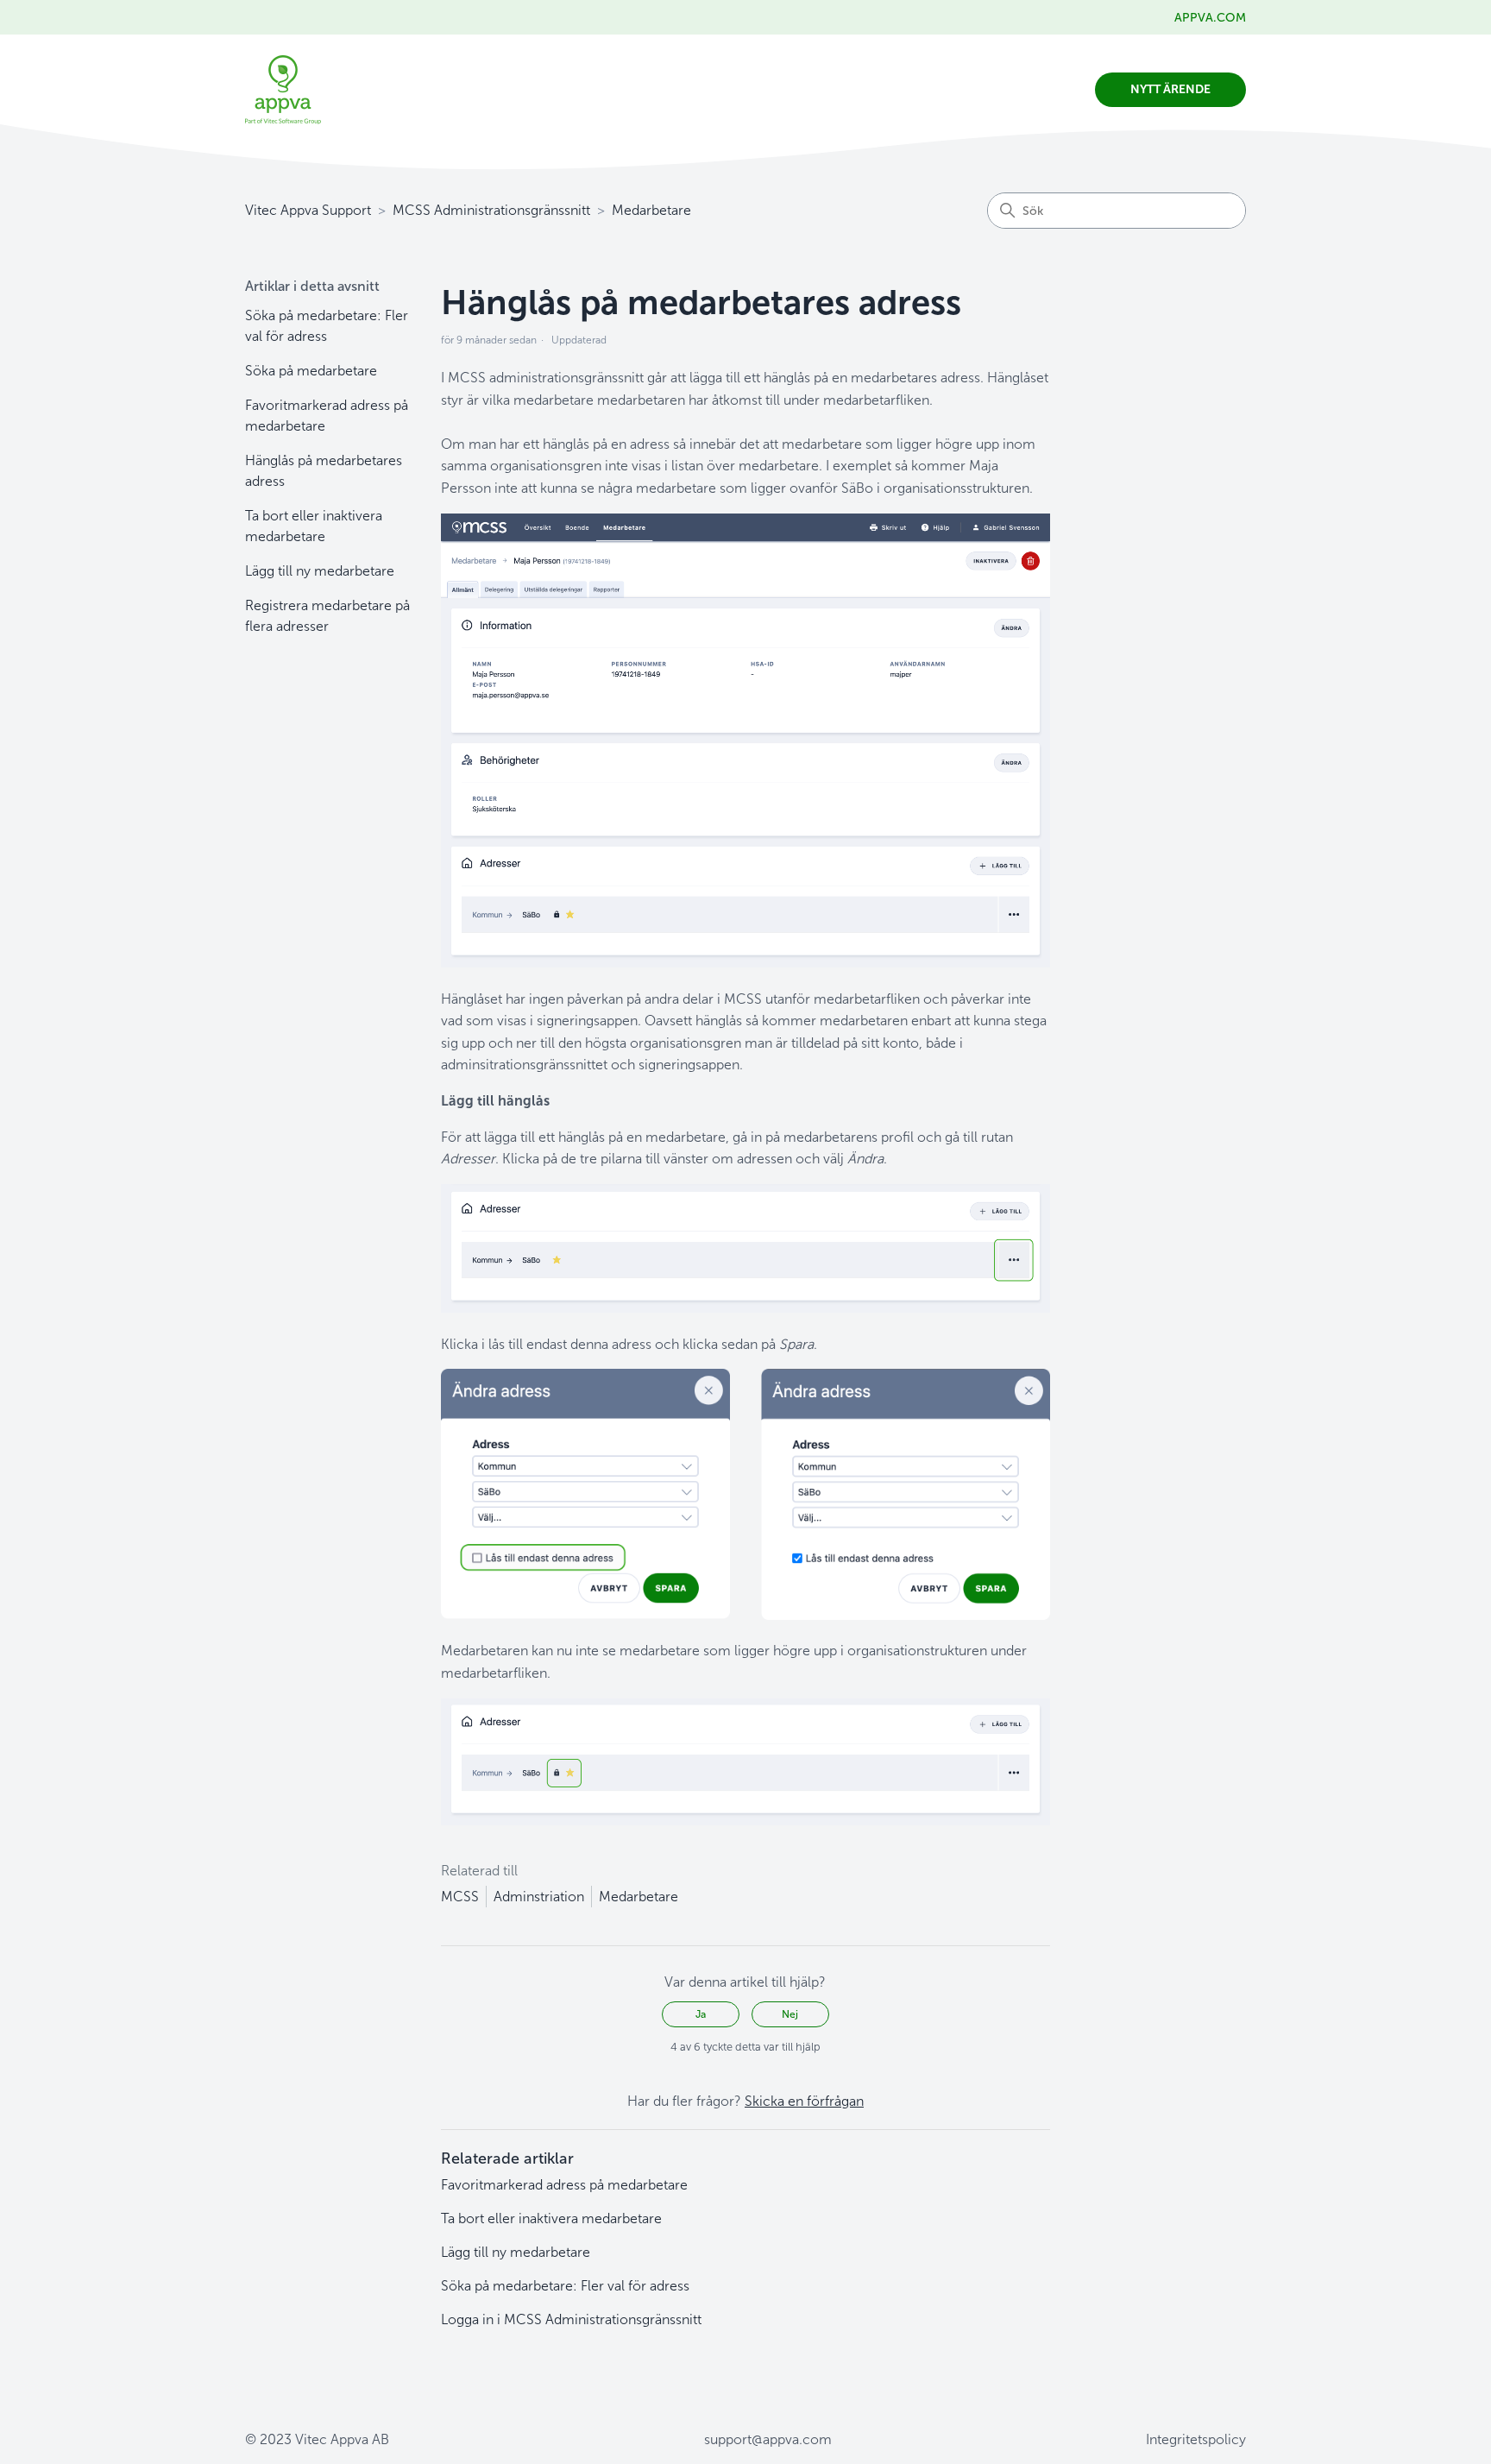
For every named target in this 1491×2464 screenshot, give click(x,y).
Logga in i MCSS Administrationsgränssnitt (571, 2319)
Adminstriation (539, 1897)
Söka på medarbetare (311, 371)
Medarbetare (651, 210)
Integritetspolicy (1196, 2439)
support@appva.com (768, 2439)
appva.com (1210, 18)
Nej (790, 2014)
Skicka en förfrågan (804, 2101)
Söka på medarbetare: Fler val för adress (327, 326)
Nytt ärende (1170, 89)
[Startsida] (283, 90)
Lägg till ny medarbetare (320, 571)
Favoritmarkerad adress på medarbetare (327, 416)
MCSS (460, 1897)
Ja (701, 2014)
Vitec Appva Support (308, 210)
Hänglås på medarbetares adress (324, 471)
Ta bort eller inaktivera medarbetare (314, 526)
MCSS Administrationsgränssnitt (491, 210)
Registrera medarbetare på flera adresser (327, 616)
